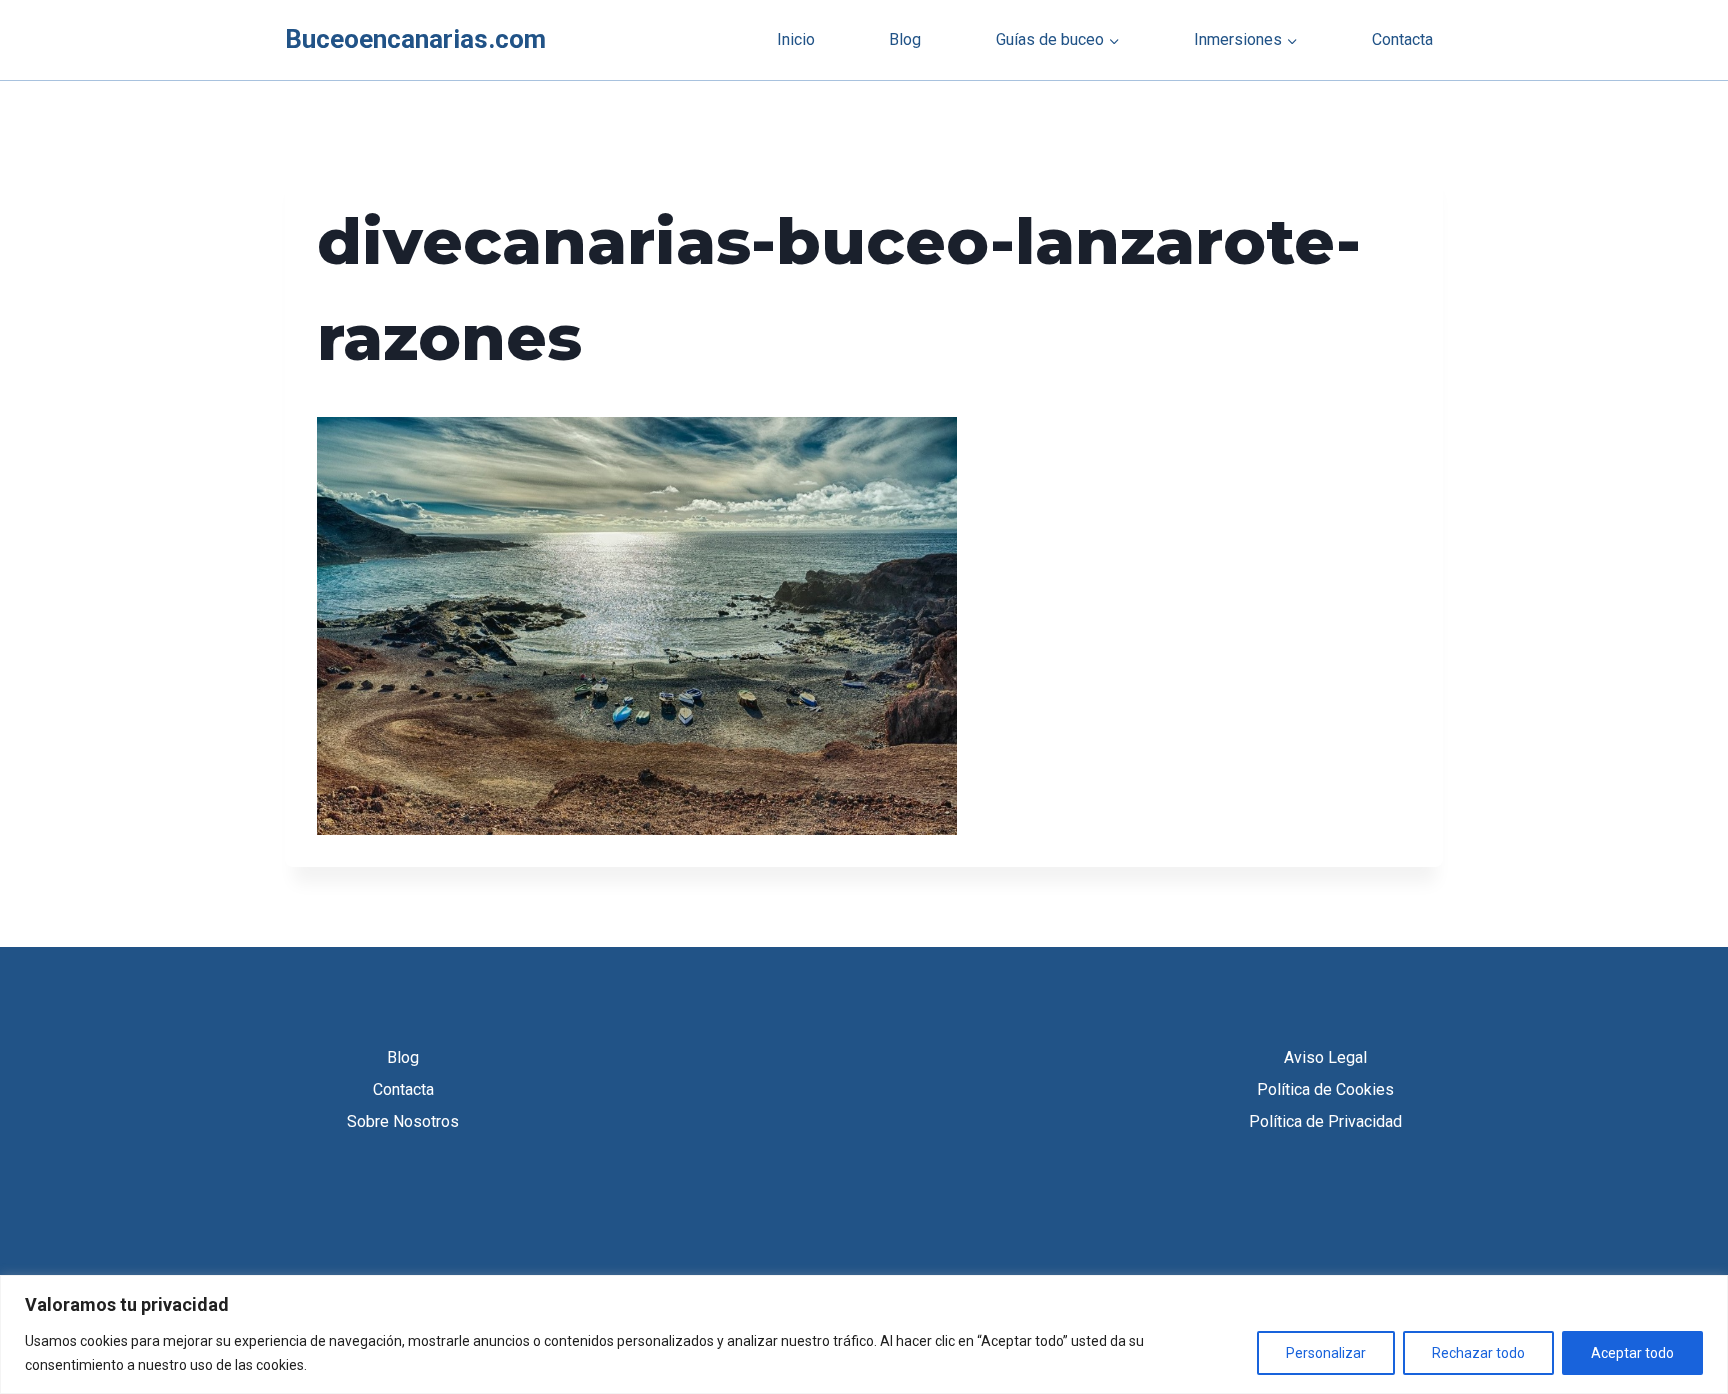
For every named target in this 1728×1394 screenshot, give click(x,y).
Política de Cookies (1325, 1089)
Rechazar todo (1478, 1353)
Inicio (796, 39)
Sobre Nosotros (403, 1121)
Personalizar (1326, 1353)
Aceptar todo (1632, 1353)
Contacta (1402, 39)
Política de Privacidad (1325, 1121)
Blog (905, 39)
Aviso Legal (1325, 1057)
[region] (864, 1334)
